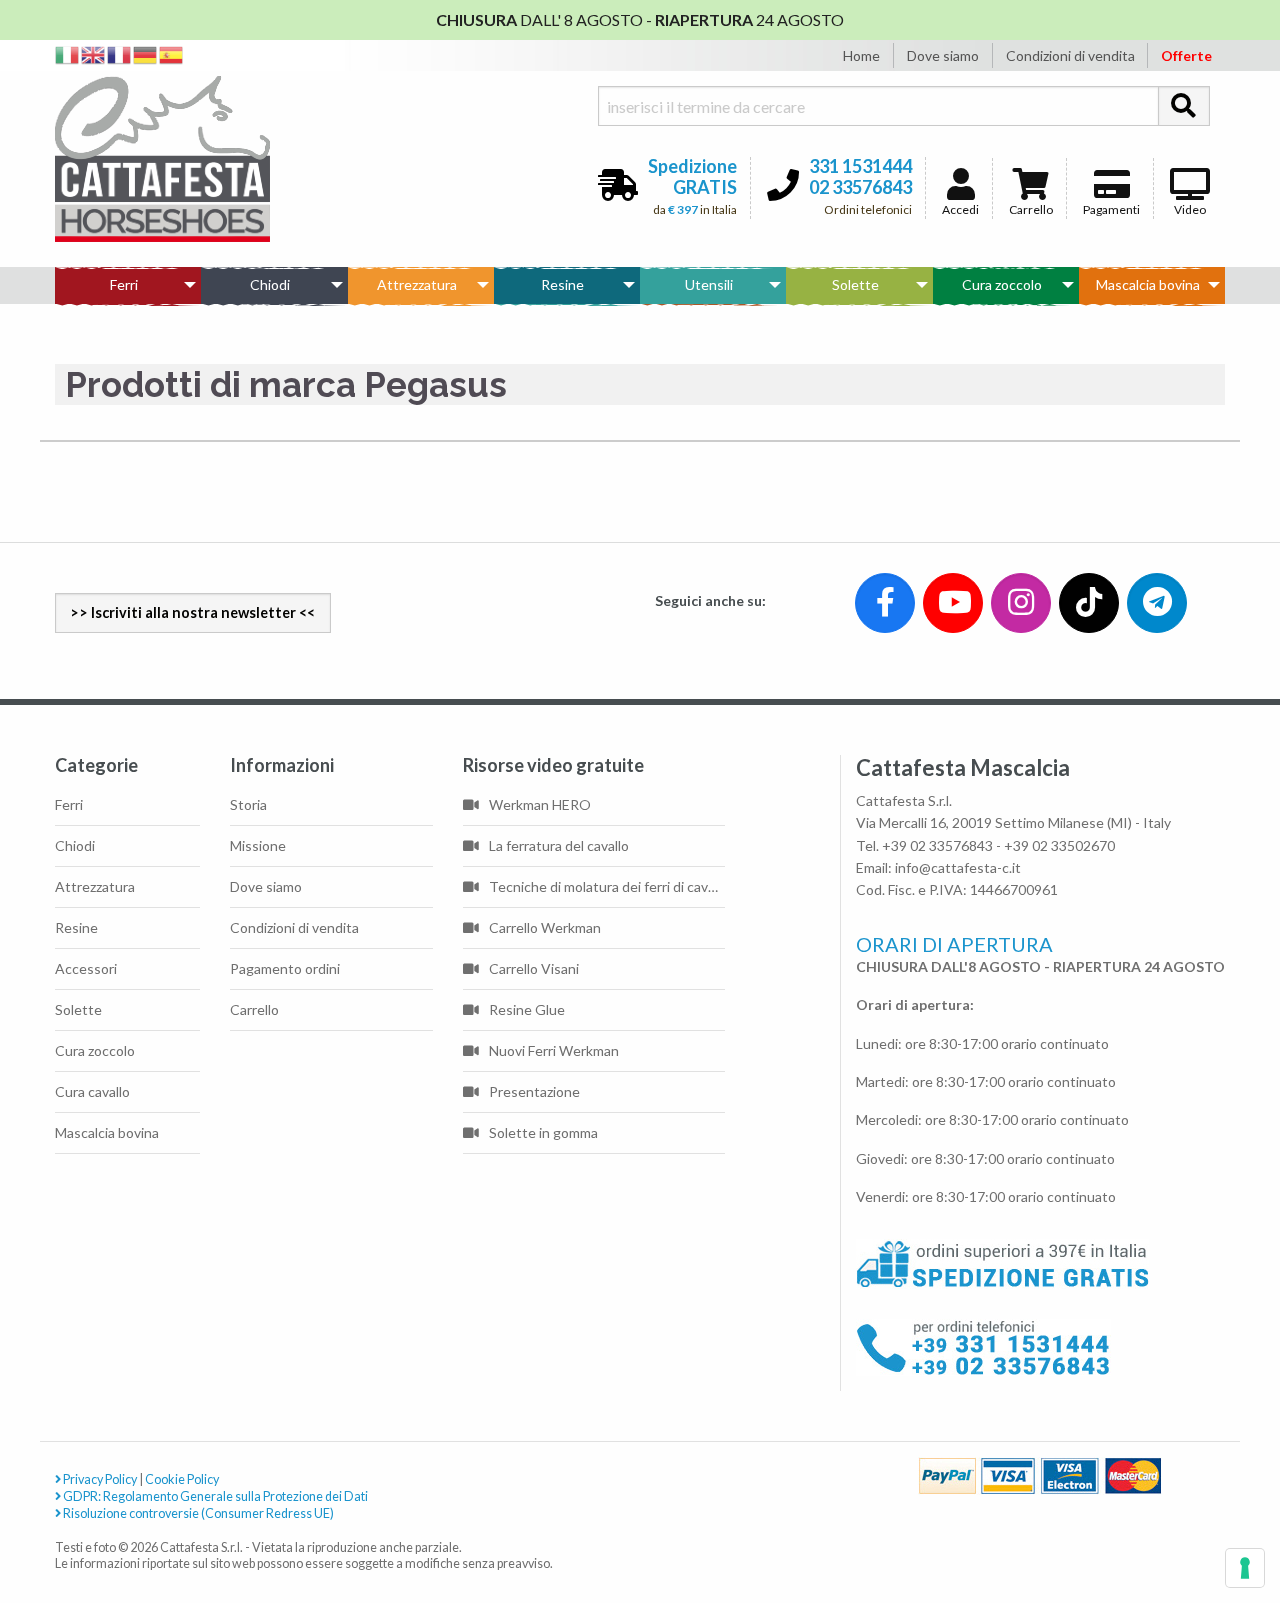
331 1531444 (860, 166)
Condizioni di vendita (1070, 55)
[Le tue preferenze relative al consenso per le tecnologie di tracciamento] (1245, 1568)
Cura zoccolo (1002, 284)
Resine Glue (527, 1009)
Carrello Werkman (545, 927)
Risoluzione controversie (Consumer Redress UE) (197, 1513)
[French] (120, 53)
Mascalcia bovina (1148, 284)
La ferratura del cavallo (559, 845)
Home (861, 55)
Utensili (709, 284)
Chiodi (270, 284)
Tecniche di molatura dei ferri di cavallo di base (607, 886)
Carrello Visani (534, 968)
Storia (248, 804)
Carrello (1031, 209)
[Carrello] (1181, 1514)
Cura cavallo (92, 1091)
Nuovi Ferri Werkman (554, 1050)
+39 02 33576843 (937, 845)
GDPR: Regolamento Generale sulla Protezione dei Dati (214, 1496)
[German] (146, 53)
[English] (94, 53)
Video (1190, 209)
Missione (258, 845)
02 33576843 (860, 187)
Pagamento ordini (285, 968)
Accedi (960, 209)
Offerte (1186, 55)
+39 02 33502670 (1059, 845)
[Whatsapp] (33, 1544)
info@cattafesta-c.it (958, 867)
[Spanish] (172, 53)
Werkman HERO (540, 804)
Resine (562, 284)
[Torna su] (1241, 1514)
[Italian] (68, 53)
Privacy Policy (99, 1479)
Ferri (124, 284)
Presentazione (534, 1091)
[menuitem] (128, 285)
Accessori (86, 968)
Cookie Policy (182, 1479)
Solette (855, 284)
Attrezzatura (417, 284)
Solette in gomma (543, 1132)
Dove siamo (943, 55)
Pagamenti (1111, 209)
